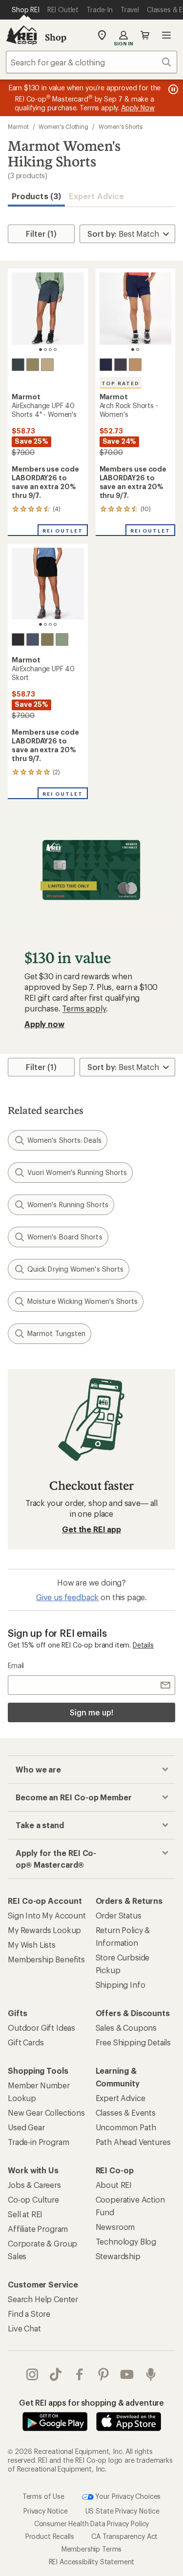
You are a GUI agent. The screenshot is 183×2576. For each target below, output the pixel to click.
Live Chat (24, 2328)
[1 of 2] (133, 350)
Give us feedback (67, 1597)
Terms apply (84, 1008)
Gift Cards (26, 2042)
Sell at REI (25, 2214)
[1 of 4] (41, 350)
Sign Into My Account (47, 1915)
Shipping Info (121, 1985)
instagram (32, 2374)
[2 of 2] (138, 350)
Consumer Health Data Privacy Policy (91, 2524)
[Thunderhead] (18, 365)
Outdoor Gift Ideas (41, 2028)
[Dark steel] (121, 365)
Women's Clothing (63, 126)
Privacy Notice (46, 2511)
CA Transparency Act (124, 2536)
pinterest (104, 2374)
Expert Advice (96, 196)
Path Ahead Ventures (133, 2142)
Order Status (119, 1915)
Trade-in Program (38, 2142)
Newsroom (115, 2227)
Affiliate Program (38, 2229)
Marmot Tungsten (56, 1333)
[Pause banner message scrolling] (172, 89)
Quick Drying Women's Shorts (75, 1269)
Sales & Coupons (126, 2028)
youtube (127, 2374)
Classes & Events (126, 2112)
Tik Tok (56, 2374)
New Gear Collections (46, 2112)
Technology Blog (126, 2241)
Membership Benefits (46, 1959)
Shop (56, 37)
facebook (80, 2374)
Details (143, 1645)
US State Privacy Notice (122, 2511)
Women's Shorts (121, 126)
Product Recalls (50, 2536)
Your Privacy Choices (127, 2496)
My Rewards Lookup (44, 1930)
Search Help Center (43, 2299)
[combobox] (91, 62)
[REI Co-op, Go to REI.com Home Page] (21, 35)
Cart (145, 35)
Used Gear (26, 2127)
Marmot (18, 126)
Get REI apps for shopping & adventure (91, 2402)
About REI (114, 2185)
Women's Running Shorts (68, 1205)
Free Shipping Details (133, 2042)
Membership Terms (91, 2549)
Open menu (166, 35)
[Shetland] (135, 365)
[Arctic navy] (106, 365)
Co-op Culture (33, 2199)
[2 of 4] (45, 350)
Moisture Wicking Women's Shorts (82, 1301)
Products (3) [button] (36, 196)
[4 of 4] (55, 350)
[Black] (18, 639)
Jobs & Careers (34, 2185)
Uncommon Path (126, 2127)
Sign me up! (91, 1712)
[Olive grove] (33, 365)
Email (16, 1665)
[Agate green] (62, 639)
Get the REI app (91, 1529)
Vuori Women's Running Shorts (77, 1172)
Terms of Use (43, 2496)
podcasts (151, 2374)
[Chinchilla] (47, 365)
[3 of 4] (50, 350)
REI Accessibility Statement (92, 2562)
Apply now (44, 1024)
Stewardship (118, 2256)
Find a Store (29, 2314)
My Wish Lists (32, 1945)
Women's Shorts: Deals (64, 1140)
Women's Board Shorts (65, 1237)
